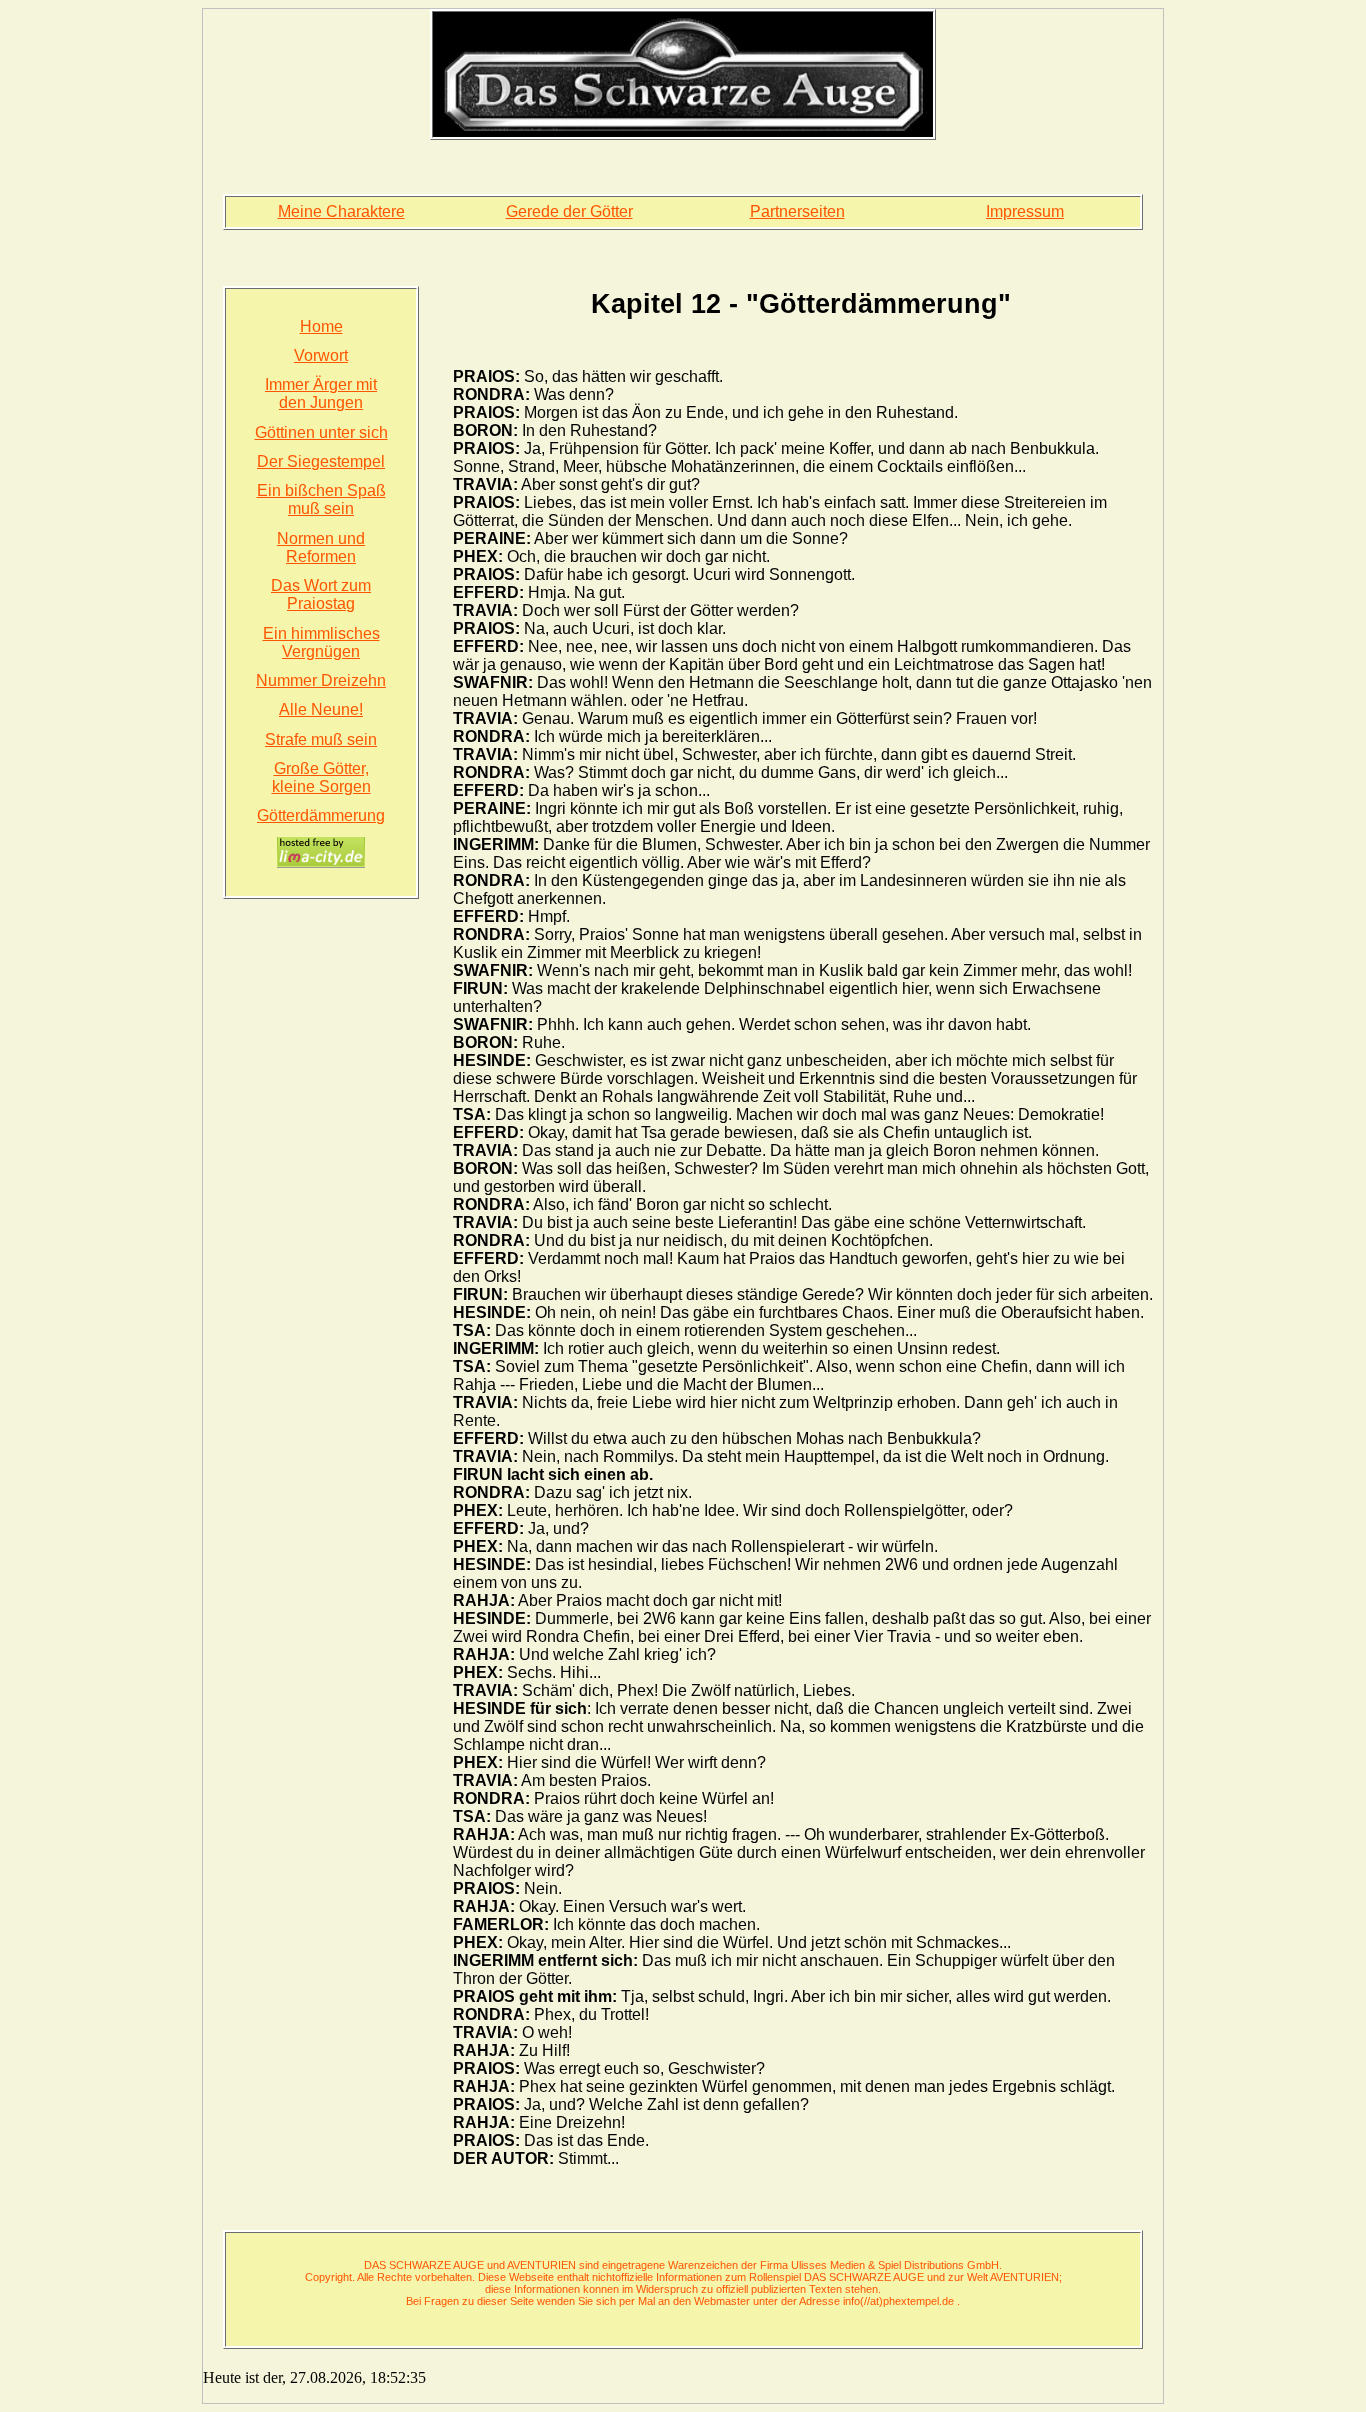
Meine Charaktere (341, 211)
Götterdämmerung (321, 815)
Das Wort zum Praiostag (321, 594)
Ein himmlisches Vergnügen (321, 642)
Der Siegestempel (321, 461)
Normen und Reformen (321, 547)
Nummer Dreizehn (321, 680)
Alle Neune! (321, 709)
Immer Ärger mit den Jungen (321, 393)
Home (321, 326)
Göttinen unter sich (321, 432)
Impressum (1025, 211)
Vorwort (321, 355)
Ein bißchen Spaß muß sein (321, 499)
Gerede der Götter (569, 211)
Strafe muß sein (321, 739)
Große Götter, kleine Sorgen (321, 777)
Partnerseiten (797, 211)
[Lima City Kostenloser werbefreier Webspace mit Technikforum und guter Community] (321, 852)
